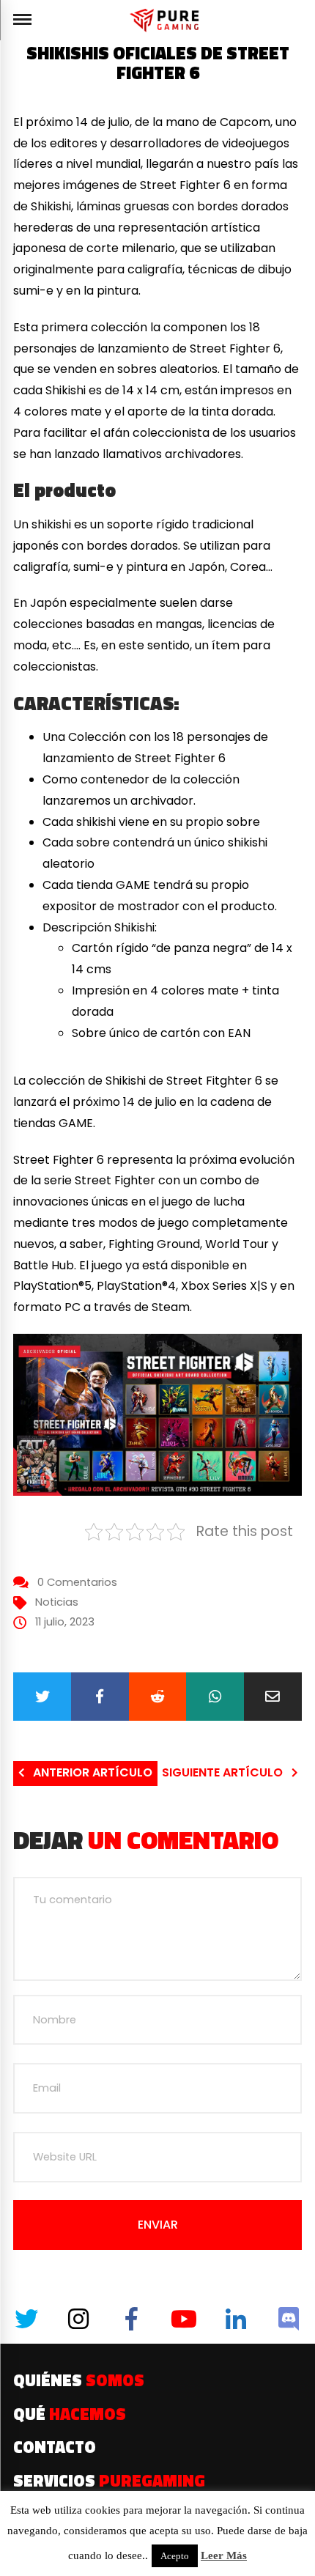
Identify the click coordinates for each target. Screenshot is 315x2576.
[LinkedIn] (236, 2319)
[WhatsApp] (215, 1697)
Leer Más (224, 2555)
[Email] (273, 1697)
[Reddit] (158, 1697)
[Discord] (289, 2319)
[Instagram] (79, 2319)
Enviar (158, 2225)
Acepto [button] (175, 2556)
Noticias (57, 1602)
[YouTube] (184, 2319)
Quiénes (79, 2380)
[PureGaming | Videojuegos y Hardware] (167, 20)
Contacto (55, 2447)
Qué (70, 2414)
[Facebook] (100, 1697)
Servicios (109, 2481)
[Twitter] (42, 1697)
